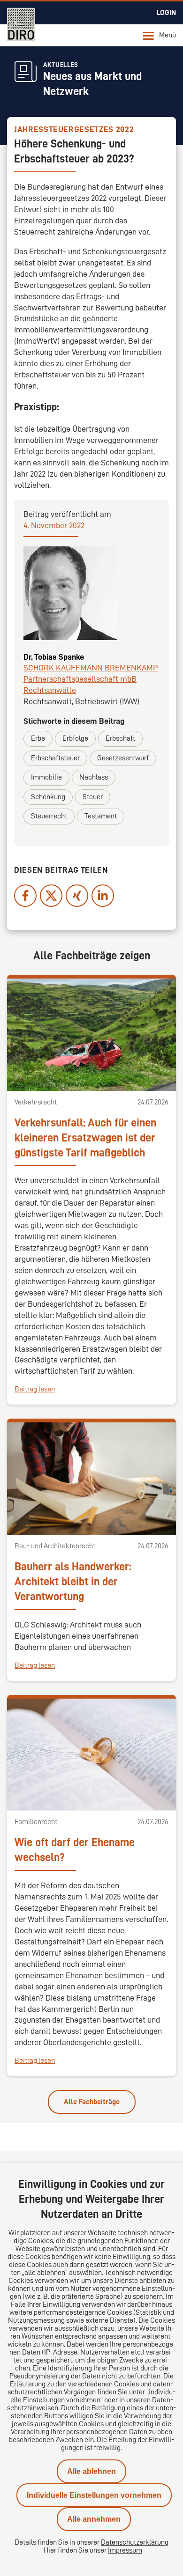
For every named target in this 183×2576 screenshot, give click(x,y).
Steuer (93, 797)
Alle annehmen (94, 2519)
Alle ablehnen (91, 2471)
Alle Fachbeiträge (92, 2102)
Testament (101, 816)
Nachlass (94, 777)
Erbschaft (120, 738)
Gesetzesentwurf (123, 758)
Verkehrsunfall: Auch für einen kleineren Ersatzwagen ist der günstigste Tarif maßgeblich (85, 1138)
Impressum (125, 2550)
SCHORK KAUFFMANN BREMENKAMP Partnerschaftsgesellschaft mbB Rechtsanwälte (91, 679)
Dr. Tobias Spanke (54, 657)
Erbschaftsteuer (55, 758)
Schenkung (48, 797)
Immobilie (46, 777)
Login (166, 13)
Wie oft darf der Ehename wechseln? (75, 1850)
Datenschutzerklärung (135, 2542)
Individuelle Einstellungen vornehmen (94, 2495)
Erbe (38, 738)
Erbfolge (75, 738)
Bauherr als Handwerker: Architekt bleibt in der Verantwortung (73, 1582)
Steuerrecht (49, 816)
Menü (168, 35)
